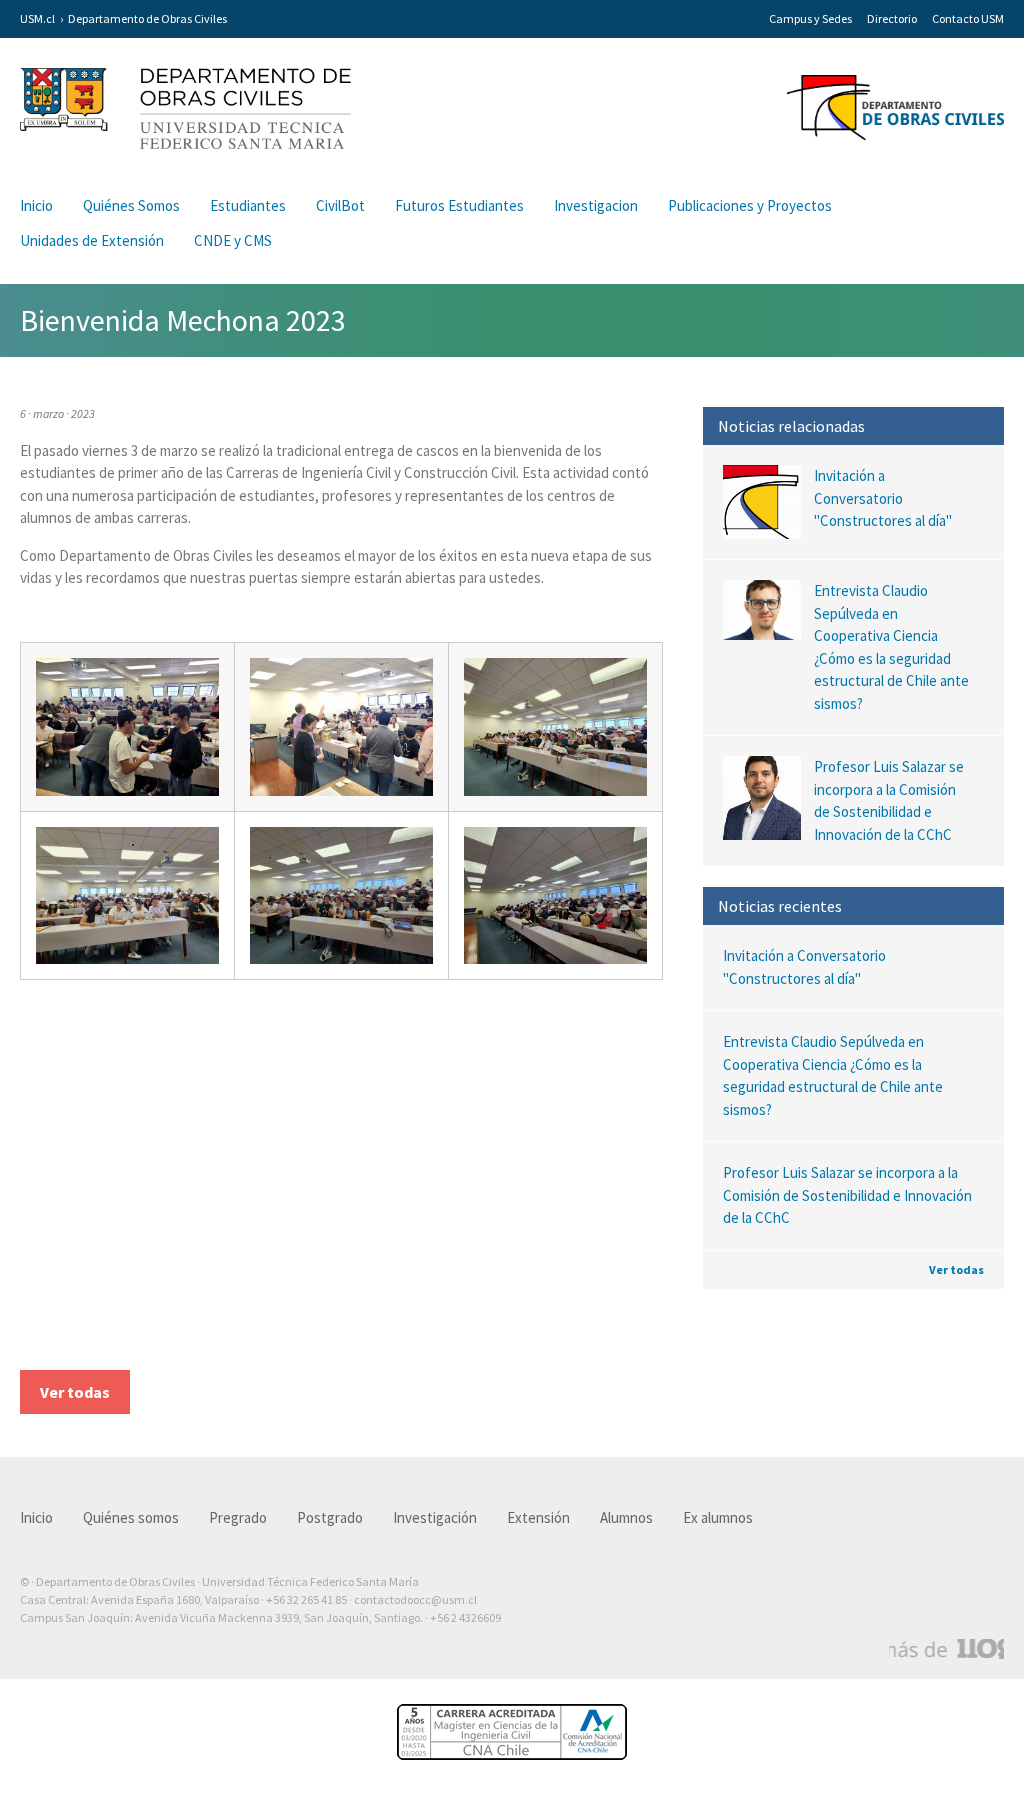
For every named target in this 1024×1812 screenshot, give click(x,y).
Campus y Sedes (810, 18)
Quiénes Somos (131, 205)
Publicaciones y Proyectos (750, 205)
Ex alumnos (718, 1517)
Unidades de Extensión (92, 240)
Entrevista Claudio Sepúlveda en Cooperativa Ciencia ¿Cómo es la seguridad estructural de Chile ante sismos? (833, 1075)
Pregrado (238, 1517)
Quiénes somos (131, 1517)
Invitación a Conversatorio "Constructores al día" (804, 967)
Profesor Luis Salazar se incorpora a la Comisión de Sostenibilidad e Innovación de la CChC (847, 1195)
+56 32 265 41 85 (306, 1599)
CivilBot (340, 205)
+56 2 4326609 (465, 1617)
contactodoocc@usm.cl (415, 1599)
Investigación (435, 1517)
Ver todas (956, 1269)
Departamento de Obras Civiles (147, 18)
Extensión (538, 1517)
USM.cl (37, 18)
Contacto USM (968, 18)
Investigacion (596, 205)
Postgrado (330, 1517)
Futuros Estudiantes (459, 205)
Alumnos (626, 1517)
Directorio (892, 18)
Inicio (36, 205)
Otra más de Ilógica (946, 1649)
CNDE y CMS (233, 240)
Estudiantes (248, 205)
